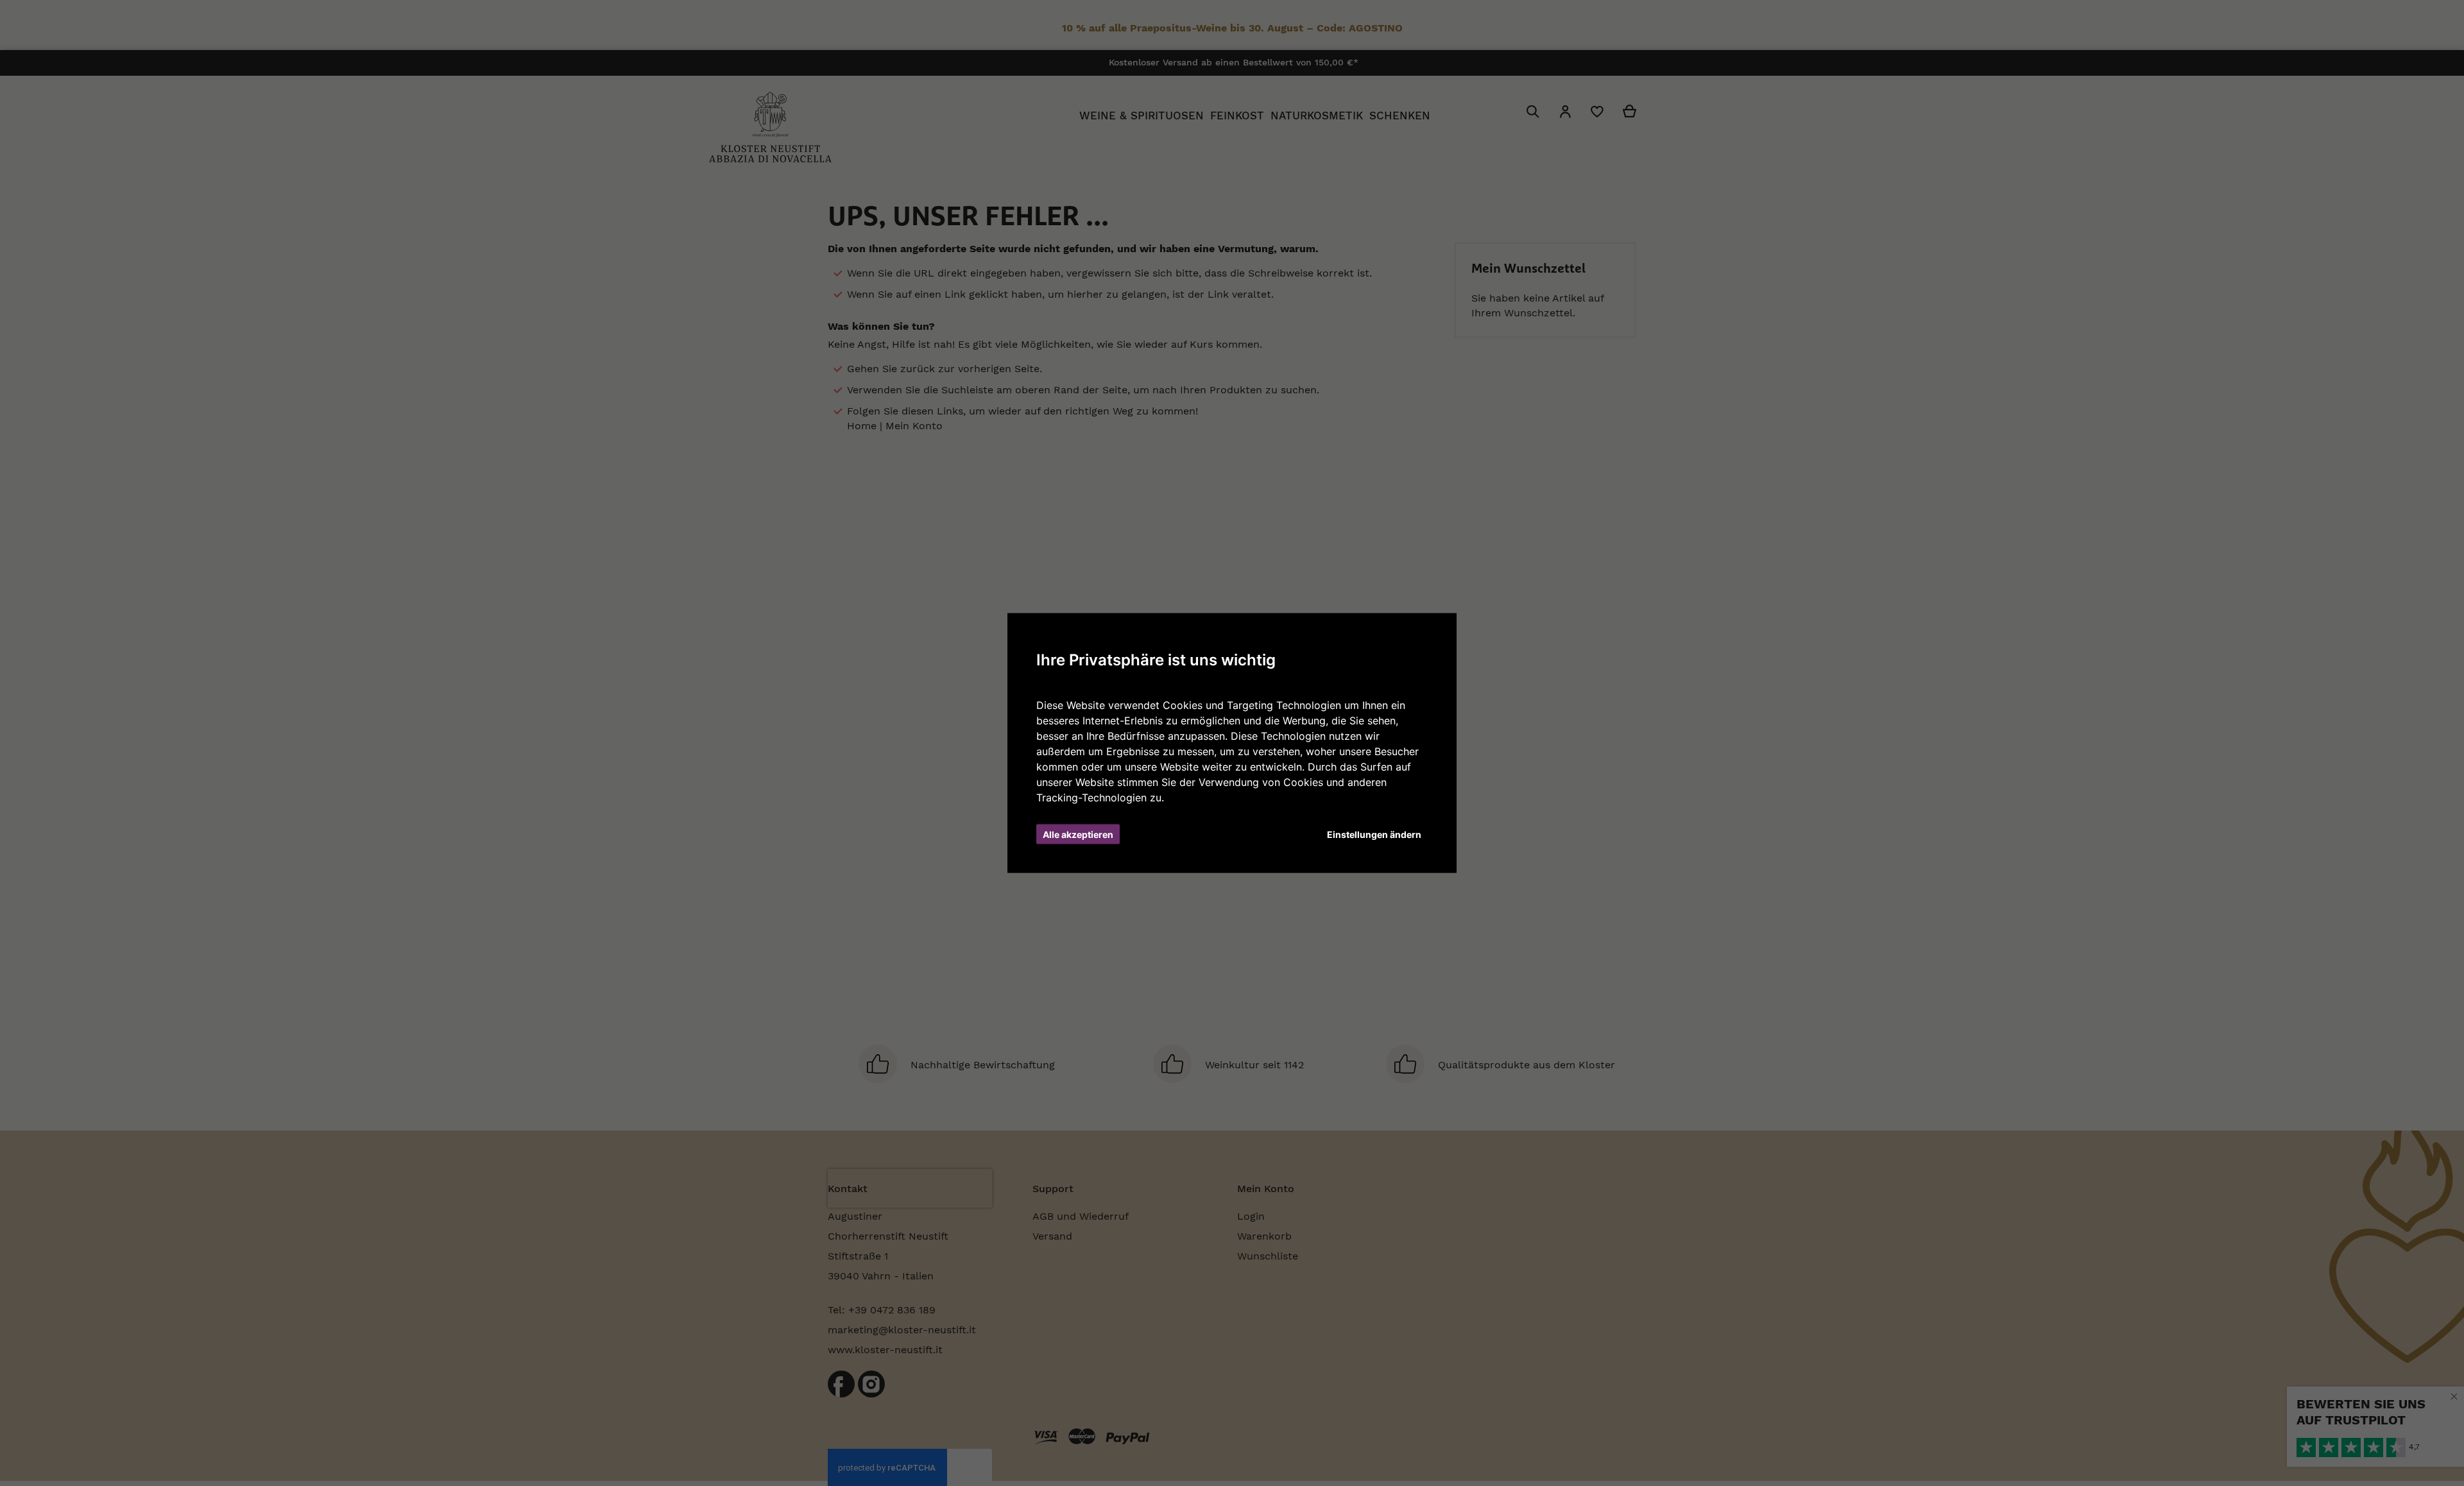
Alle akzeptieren (1078, 834)
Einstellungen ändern (1374, 834)
